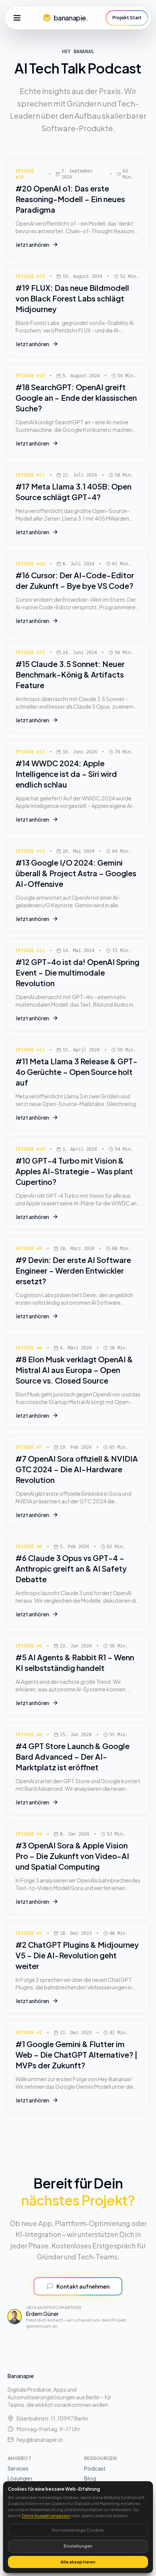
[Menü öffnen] (17, 18)
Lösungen (20, 2478)
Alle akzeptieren (78, 2562)
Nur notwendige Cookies (78, 2530)
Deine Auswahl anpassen (46, 2516)
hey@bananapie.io (40, 2440)
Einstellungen (78, 2546)
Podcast (95, 2468)
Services (18, 2468)
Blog (90, 2478)
